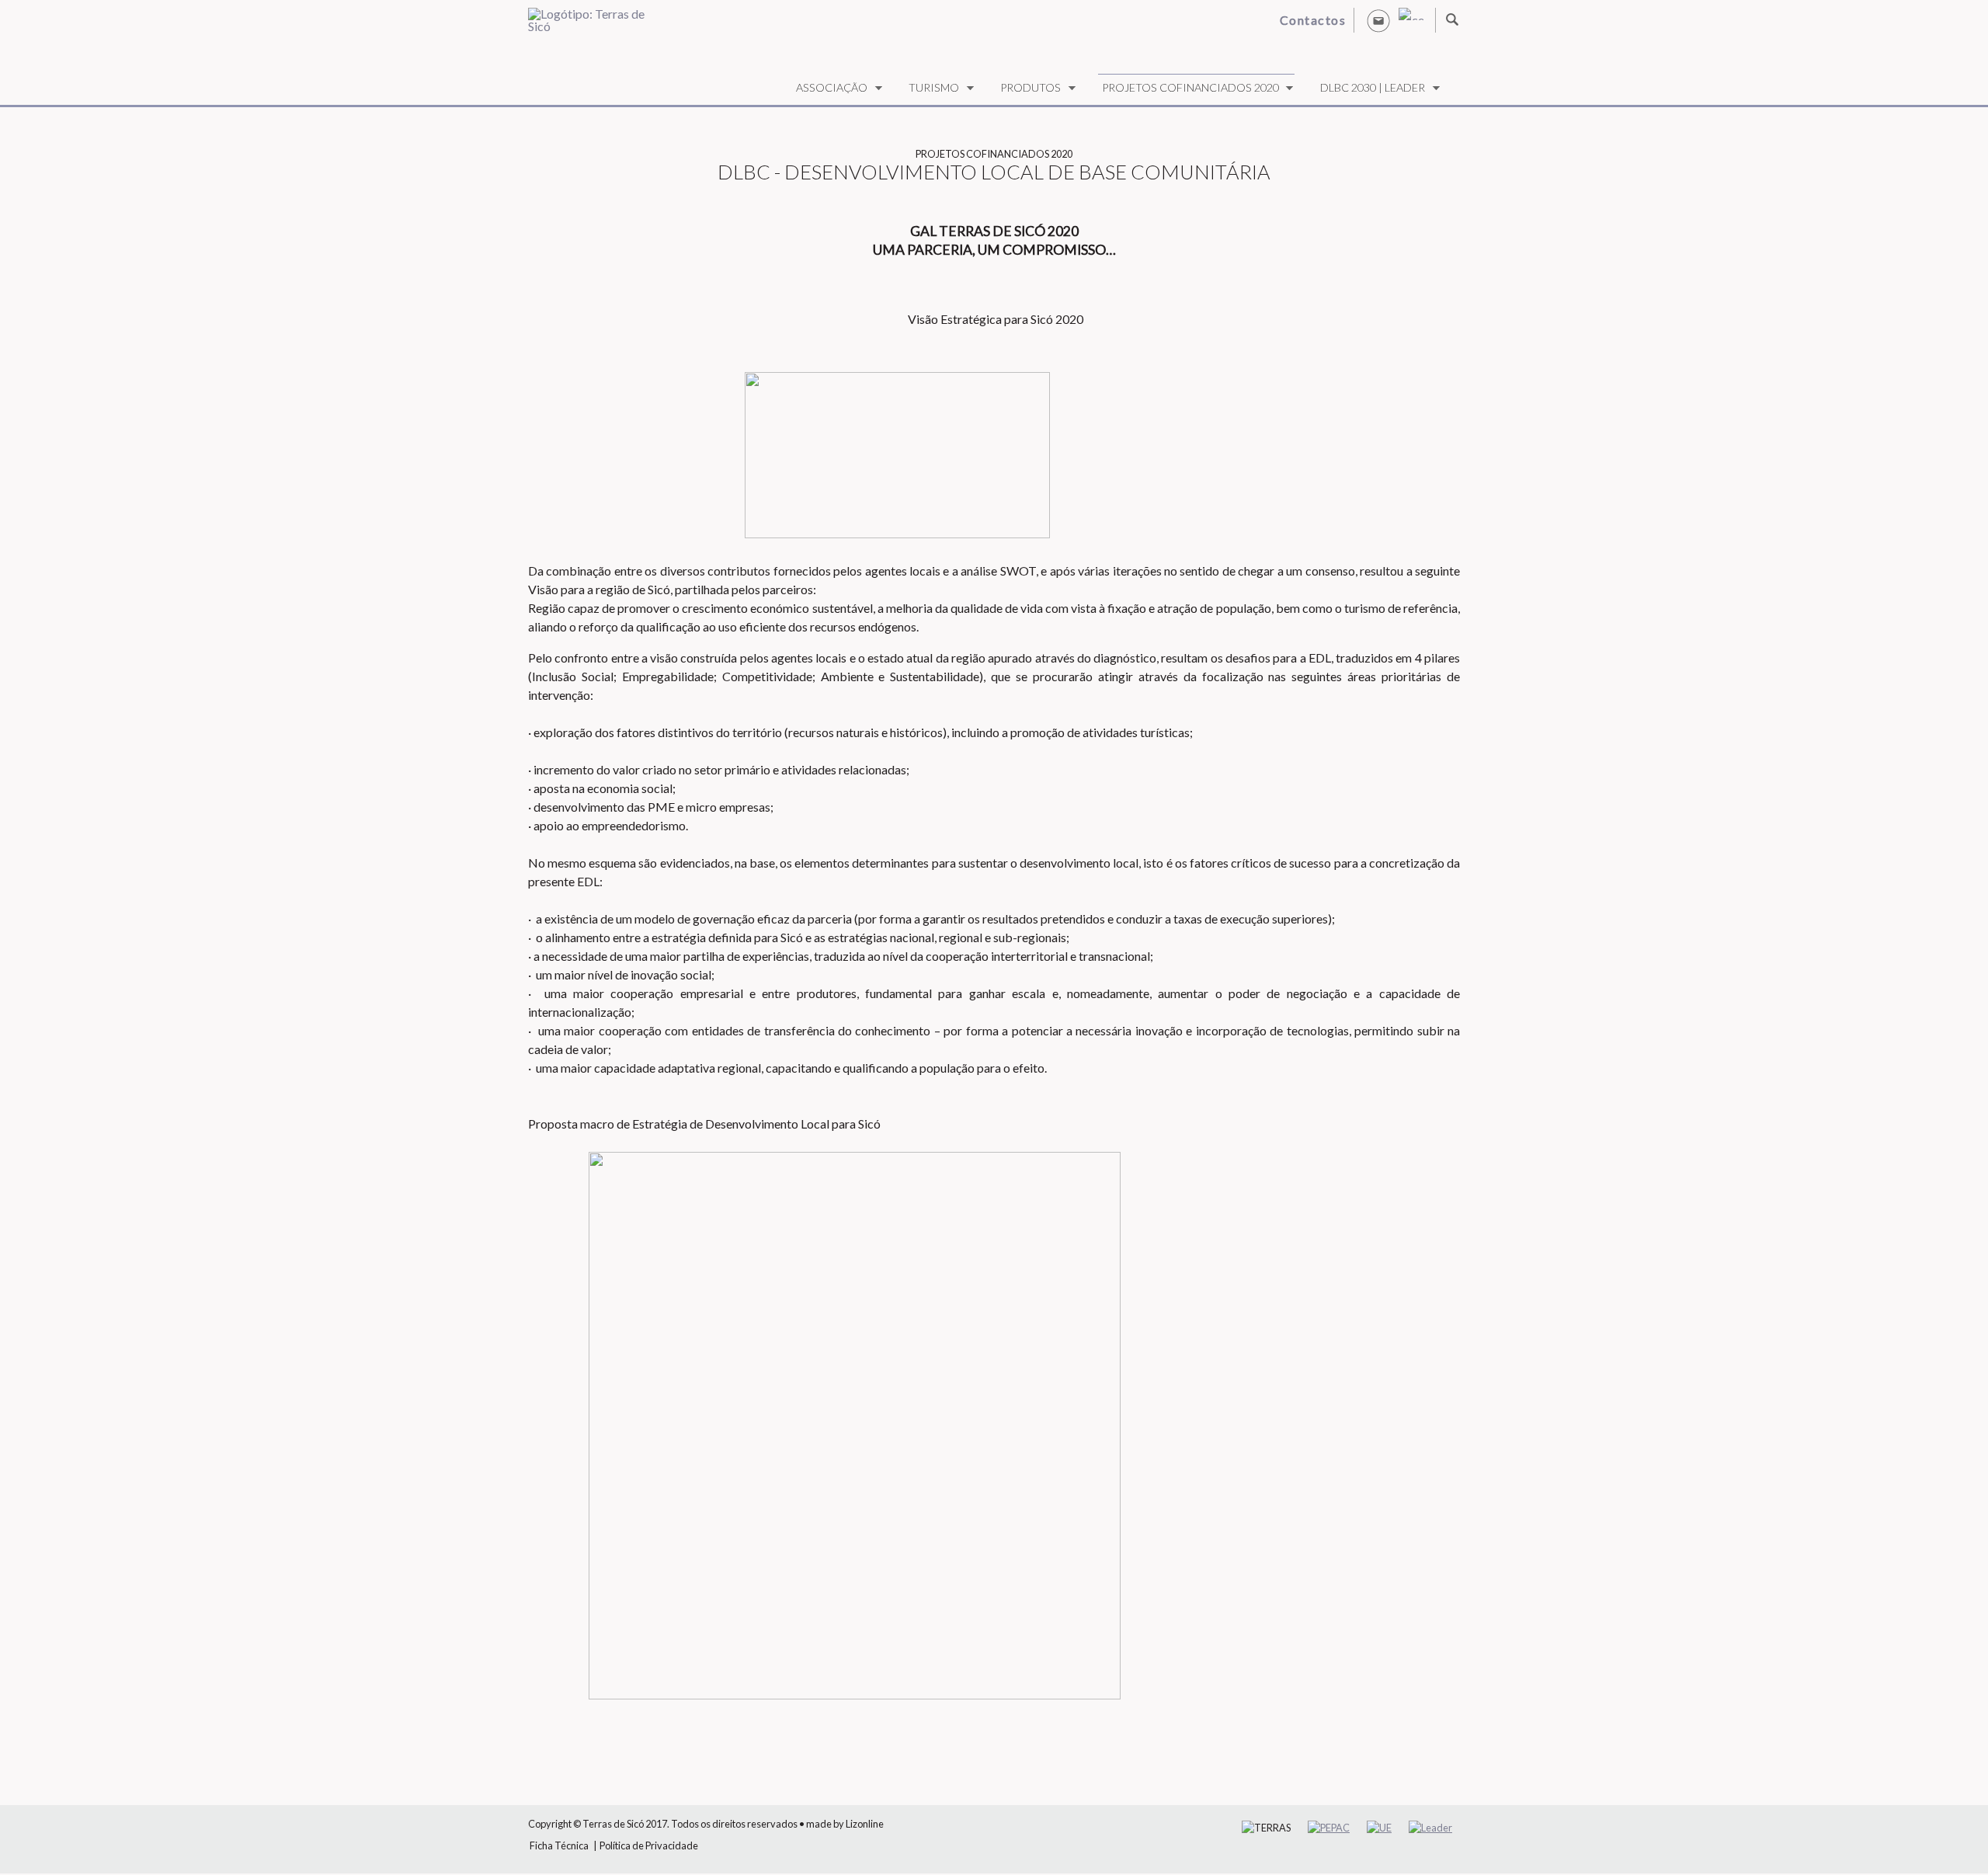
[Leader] (1430, 1828)
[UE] (1379, 1828)
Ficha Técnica (559, 1845)
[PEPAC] (1329, 1828)
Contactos (1313, 20)
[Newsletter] (1378, 20)
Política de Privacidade (649, 1845)
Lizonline (865, 1824)
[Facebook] (1411, 14)
